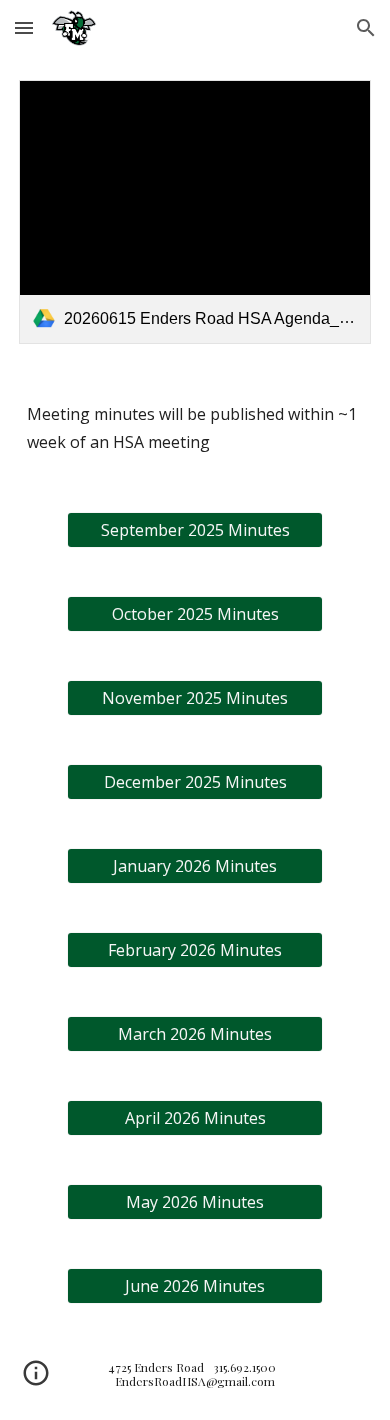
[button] (24, 27)
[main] (195, 428)
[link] (195, 212)
